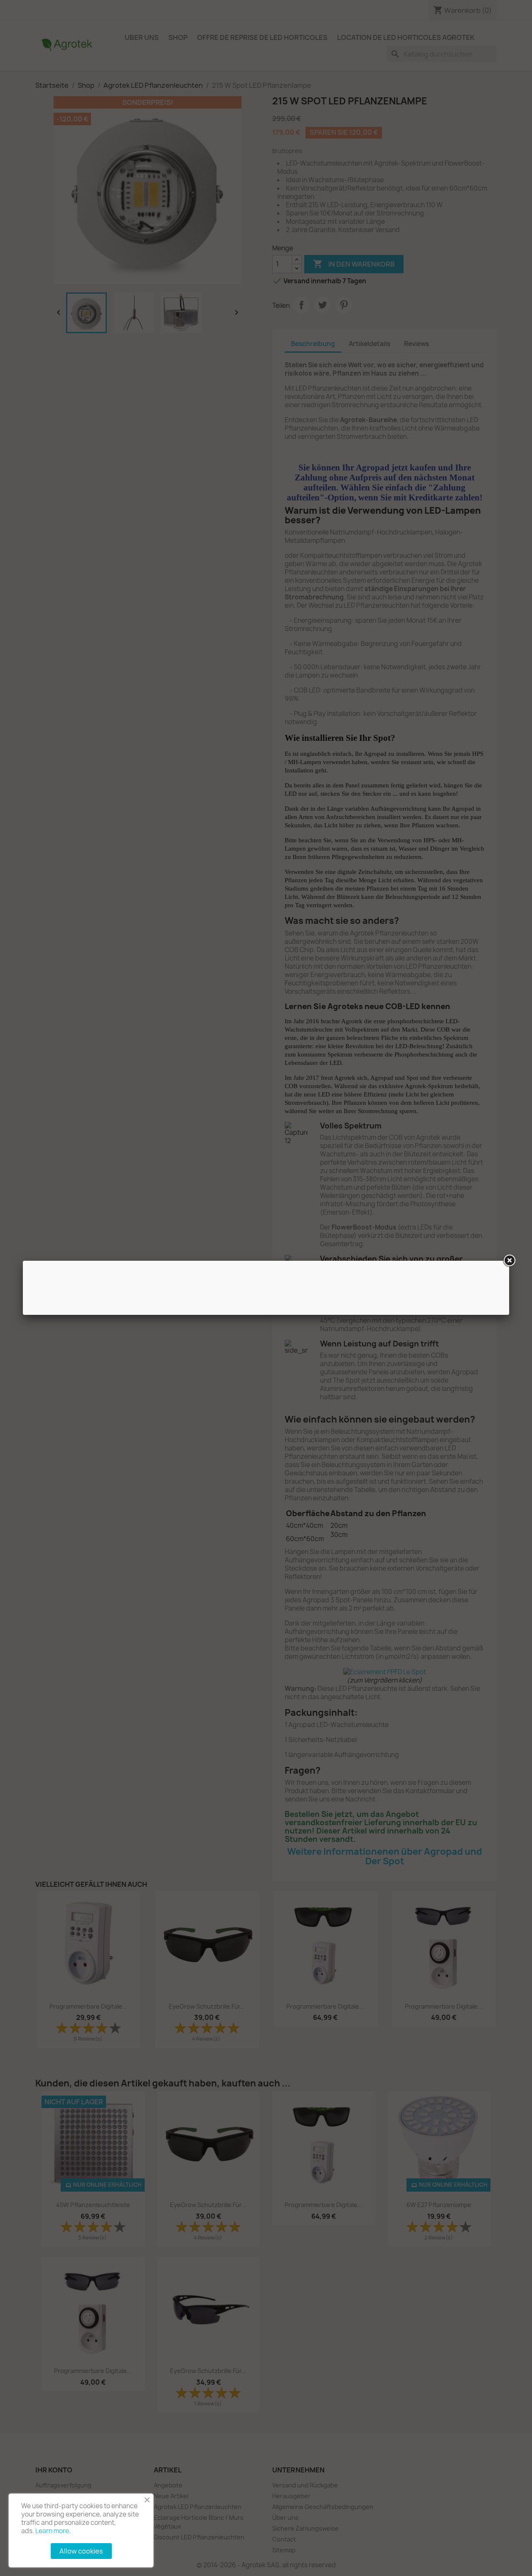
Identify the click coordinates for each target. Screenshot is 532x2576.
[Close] (509, 1261)
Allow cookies (81, 2551)
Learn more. (53, 2531)
